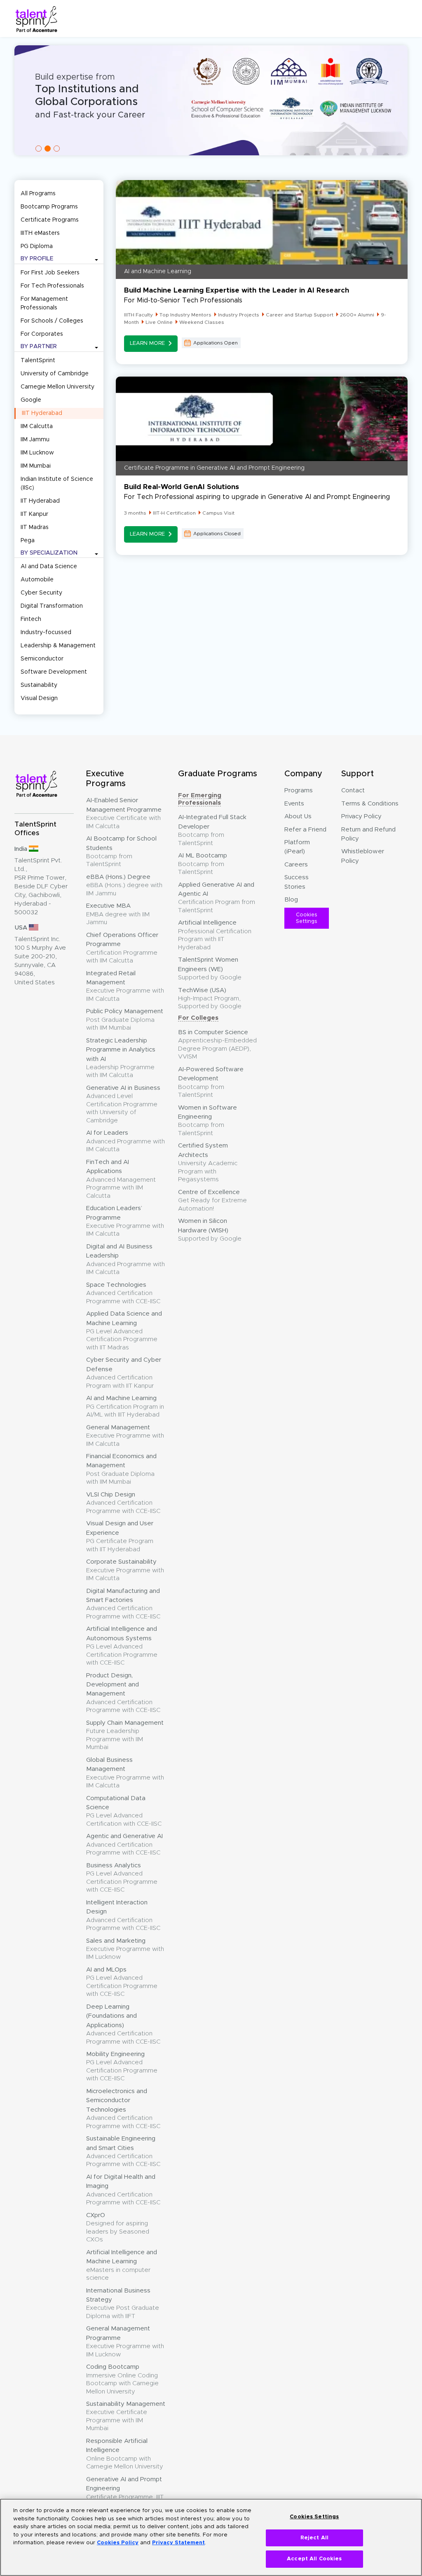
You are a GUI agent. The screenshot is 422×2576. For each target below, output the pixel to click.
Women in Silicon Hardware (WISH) (210, 1230)
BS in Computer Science (217, 1044)
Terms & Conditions (370, 804)
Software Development (54, 672)
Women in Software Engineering (207, 1121)
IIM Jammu (35, 440)
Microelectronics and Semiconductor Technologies (123, 2109)
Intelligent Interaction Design (123, 1915)
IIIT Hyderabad (42, 413)
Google (31, 400)
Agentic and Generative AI (124, 1844)
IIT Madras (35, 527)
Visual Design (39, 698)
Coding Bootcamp (122, 2379)
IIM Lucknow (37, 453)
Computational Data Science (124, 1811)
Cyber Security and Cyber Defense (124, 1373)
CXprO (118, 2227)
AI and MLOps (122, 1982)
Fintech (31, 619)
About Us (298, 816)
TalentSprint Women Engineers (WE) (210, 969)
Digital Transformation (52, 606)
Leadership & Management (58, 646)
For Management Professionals (44, 303)
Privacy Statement (178, 2543)
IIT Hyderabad (40, 501)
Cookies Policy (118, 2543)
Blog (291, 900)
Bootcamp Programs (49, 207)
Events (294, 804)
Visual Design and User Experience (120, 1536)
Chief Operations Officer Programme (122, 948)
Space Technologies (123, 1293)
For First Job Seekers (50, 273)
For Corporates (42, 334)
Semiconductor (42, 659)
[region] (211, 2537)
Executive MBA (118, 914)
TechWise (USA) (210, 999)
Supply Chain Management (125, 1735)
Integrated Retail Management (125, 986)
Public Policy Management (125, 1020)
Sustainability (39, 685)
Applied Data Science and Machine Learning (124, 1331)
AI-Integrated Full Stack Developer (212, 830)
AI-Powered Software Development (211, 1082)
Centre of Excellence (212, 1200)
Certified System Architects (208, 1163)
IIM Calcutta (37, 426)
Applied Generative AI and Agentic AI (217, 898)
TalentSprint (38, 361)
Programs (299, 790)
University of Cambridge (55, 374)
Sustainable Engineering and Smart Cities (123, 2151)
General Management (125, 1436)
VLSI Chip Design (123, 1503)
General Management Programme (125, 2341)
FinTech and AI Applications (121, 1179)
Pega (28, 541)
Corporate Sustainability (125, 1570)
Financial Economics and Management (121, 1469)
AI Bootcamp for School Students (121, 851)
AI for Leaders (125, 1141)
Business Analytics (122, 1878)
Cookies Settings (307, 918)
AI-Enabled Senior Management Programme (124, 813)
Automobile (37, 580)
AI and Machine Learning (125, 1406)
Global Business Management (125, 1773)
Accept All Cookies (314, 2559)
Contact (353, 790)
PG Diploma (37, 246)
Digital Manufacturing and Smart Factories (123, 1604)
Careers (296, 865)
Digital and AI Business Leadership (125, 1259)
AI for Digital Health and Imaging (123, 2190)
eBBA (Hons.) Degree (124, 885)
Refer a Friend (305, 830)
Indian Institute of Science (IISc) (57, 484)
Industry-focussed (46, 632)
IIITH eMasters (40, 233)
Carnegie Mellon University (57, 387)
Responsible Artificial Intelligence (125, 2454)
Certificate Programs (50, 220)
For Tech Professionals (52, 286)
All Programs (38, 194)
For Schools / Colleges (52, 321)
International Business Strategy (123, 2303)
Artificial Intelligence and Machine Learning (122, 2265)
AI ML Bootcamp (203, 864)
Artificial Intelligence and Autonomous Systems (122, 1646)
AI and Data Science (49, 567)
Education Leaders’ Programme (125, 1221)
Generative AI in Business (123, 1104)
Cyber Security (41, 593)
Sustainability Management (126, 2416)
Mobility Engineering (122, 2066)
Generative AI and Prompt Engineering (125, 2492)
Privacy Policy (361, 816)
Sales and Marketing (125, 1949)
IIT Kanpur (34, 514)
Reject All (314, 2538)
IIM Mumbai (36, 466)
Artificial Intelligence (215, 935)
